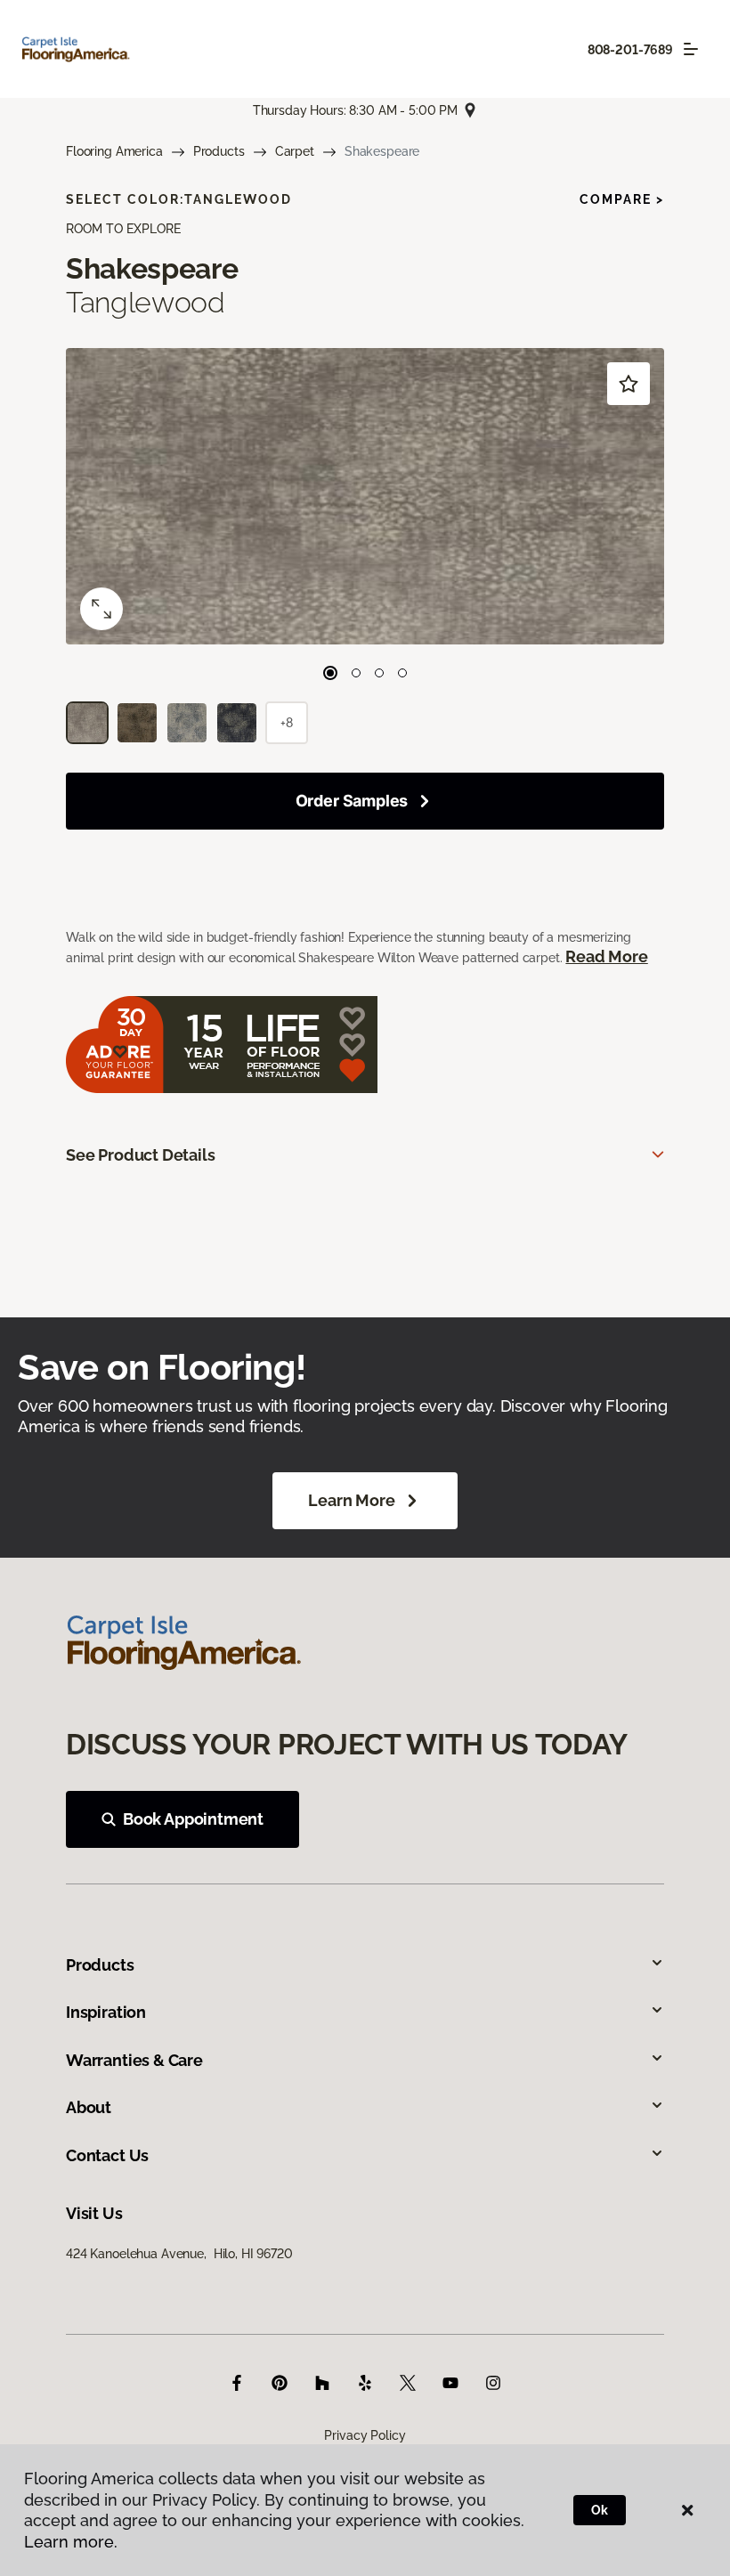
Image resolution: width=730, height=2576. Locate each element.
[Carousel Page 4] (402, 673)
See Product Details (141, 1155)
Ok (600, 2510)
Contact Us (107, 2155)
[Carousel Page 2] (356, 673)
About (89, 2107)
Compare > (622, 199)
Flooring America (114, 151)
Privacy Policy (365, 2435)
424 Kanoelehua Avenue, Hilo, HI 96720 (179, 2254)
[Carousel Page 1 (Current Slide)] (330, 673)
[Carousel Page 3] (379, 673)
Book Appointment (193, 1819)
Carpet (295, 151)
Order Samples (352, 801)
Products (219, 151)
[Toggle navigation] (691, 49)
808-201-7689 (630, 50)
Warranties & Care (134, 2060)
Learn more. (71, 2542)
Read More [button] (606, 956)
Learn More (351, 1500)
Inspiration (106, 2012)
